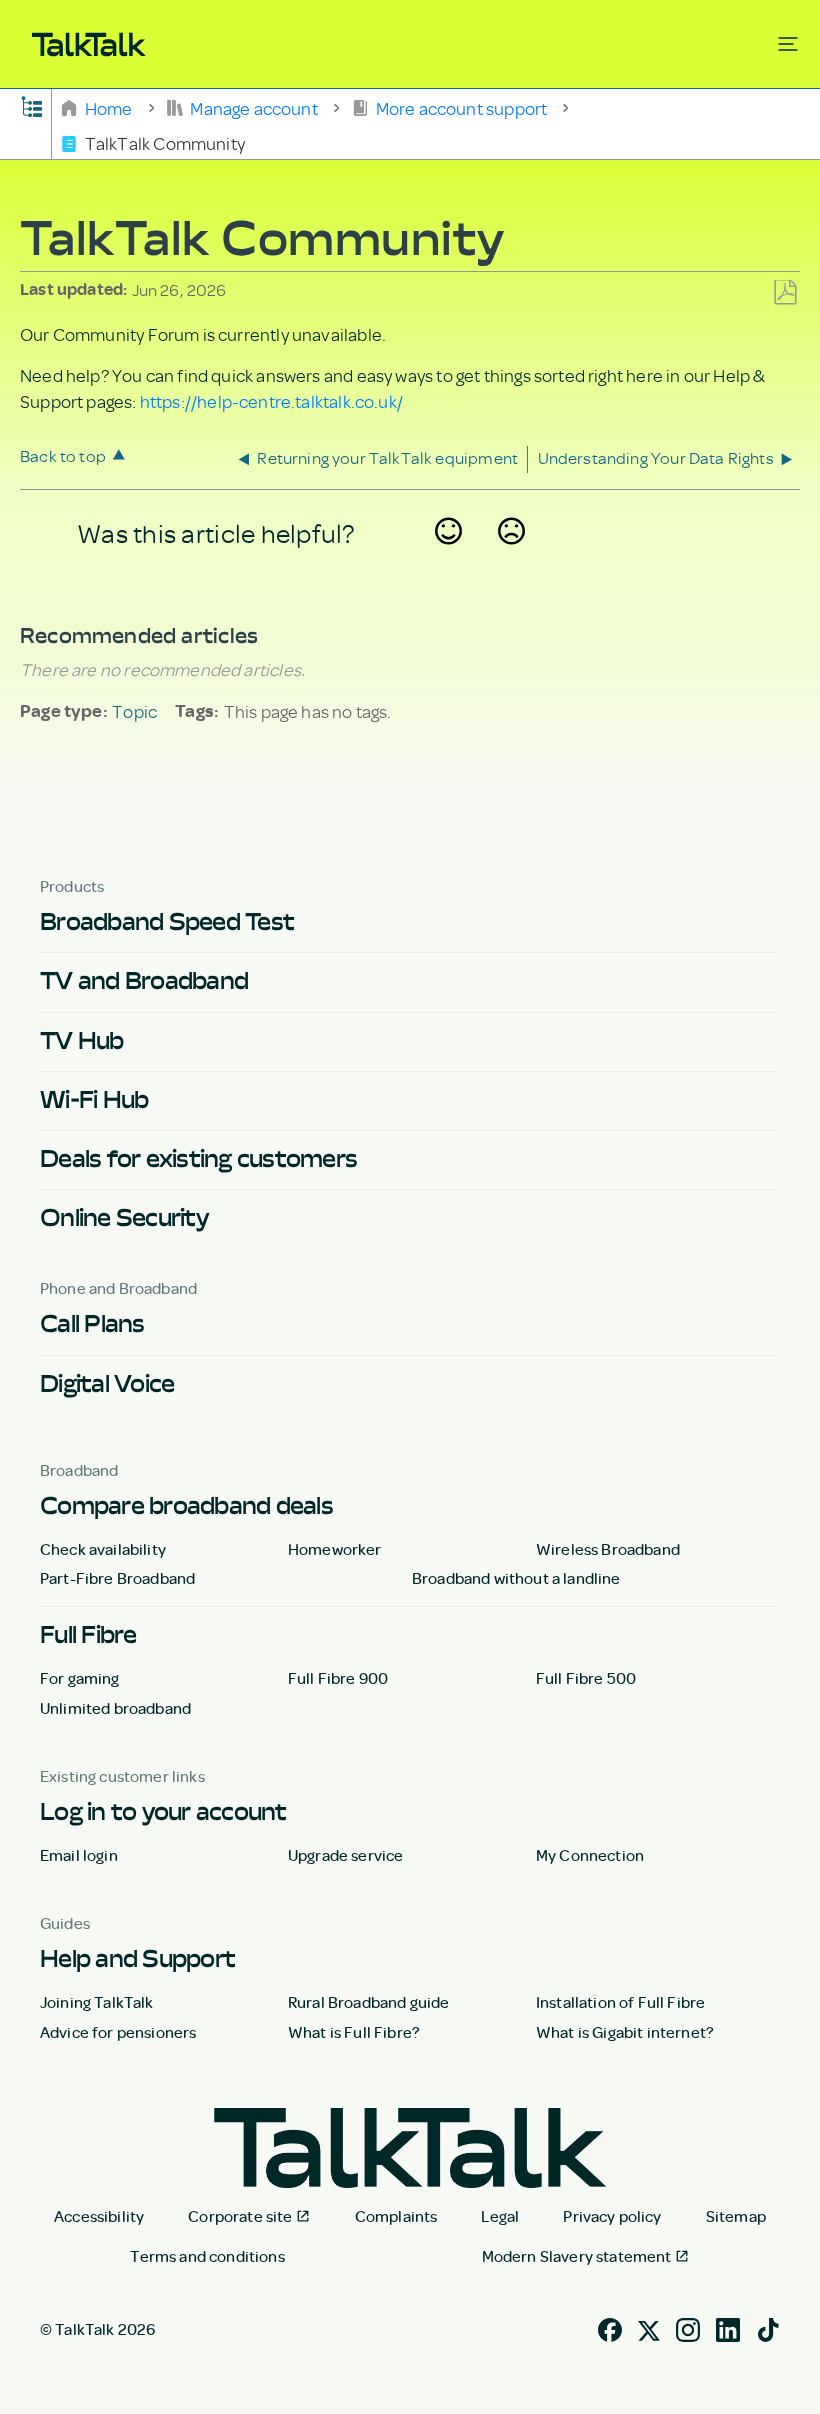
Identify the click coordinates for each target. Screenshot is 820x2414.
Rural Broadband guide (368, 2002)
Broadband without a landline (516, 1578)
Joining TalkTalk (97, 2002)
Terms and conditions (207, 2256)
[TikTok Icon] (768, 2328)
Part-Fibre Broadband (117, 1578)
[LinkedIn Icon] (728, 2328)
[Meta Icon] (649, 2328)
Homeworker (335, 1549)
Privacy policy (612, 2216)
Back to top (63, 455)
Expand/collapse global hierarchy (32, 105)
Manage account (254, 107)
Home (108, 107)
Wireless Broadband (608, 1549)
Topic (134, 711)
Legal (500, 2216)
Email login (79, 1855)
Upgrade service (345, 1855)
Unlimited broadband (115, 1708)
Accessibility (99, 2216)
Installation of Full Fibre (620, 2002)
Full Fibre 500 (586, 1678)
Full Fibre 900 (338, 1678)
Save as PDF (785, 293)
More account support (461, 107)
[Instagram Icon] (688, 2328)
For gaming (80, 1678)
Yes (449, 557)
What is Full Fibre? (354, 2032)
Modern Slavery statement (577, 2256)
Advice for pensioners (118, 2032)
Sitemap (736, 2216)
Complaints (396, 2216)
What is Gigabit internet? (625, 2032)
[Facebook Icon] (610, 2328)
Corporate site (240, 2216)
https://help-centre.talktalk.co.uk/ (271, 401)
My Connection (590, 1855)
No (512, 557)
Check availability (103, 1549)
